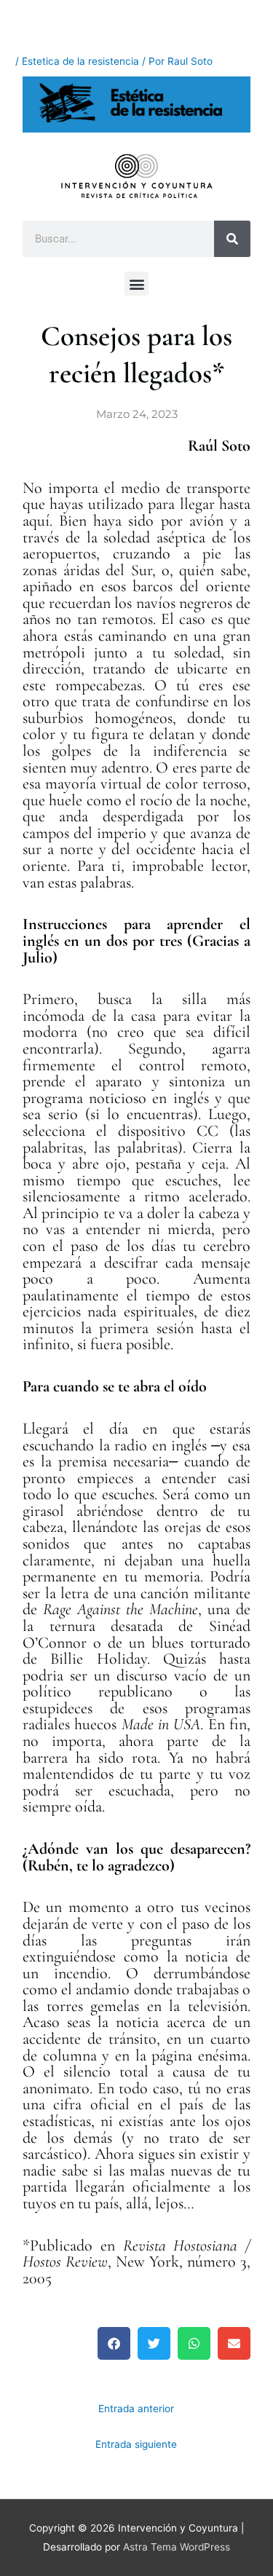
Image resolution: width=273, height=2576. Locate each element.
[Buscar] (232, 239)
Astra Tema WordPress (177, 2547)
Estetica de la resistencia (80, 61)
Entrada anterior (136, 2409)
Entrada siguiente (136, 2444)
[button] (136, 284)
